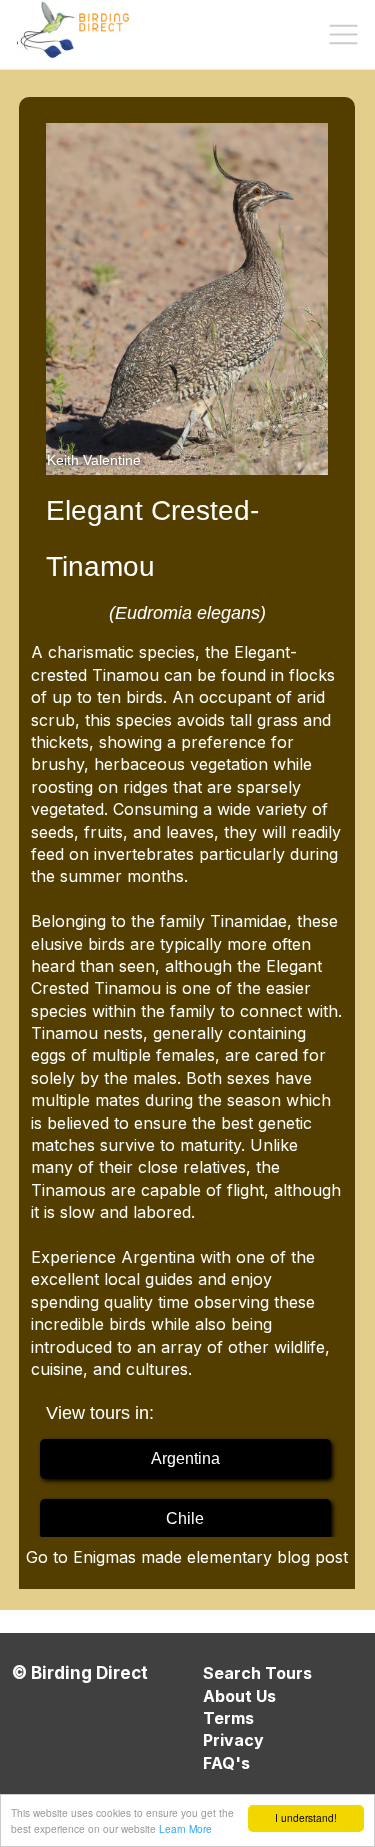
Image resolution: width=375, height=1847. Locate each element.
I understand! (306, 1817)
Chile (185, 1518)
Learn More (185, 1828)
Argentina (185, 1458)
